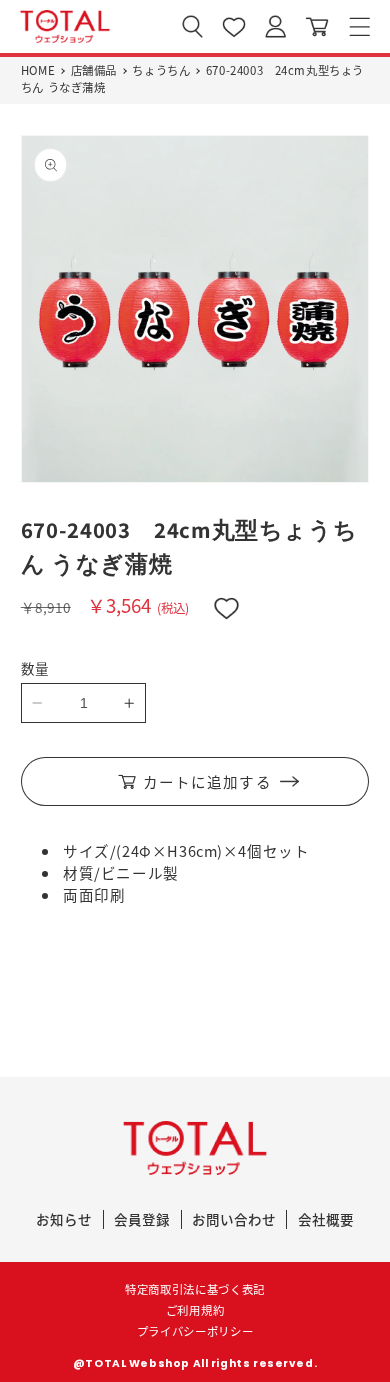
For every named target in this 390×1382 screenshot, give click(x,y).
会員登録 (142, 1219)
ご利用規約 (195, 1310)
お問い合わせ (234, 1219)
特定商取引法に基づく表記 (195, 1289)
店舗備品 (94, 70)
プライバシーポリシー (195, 1331)
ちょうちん (161, 70)
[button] (360, 27)
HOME (38, 70)
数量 (35, 668)
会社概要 (326, 1219)
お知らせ (64, 1219)
